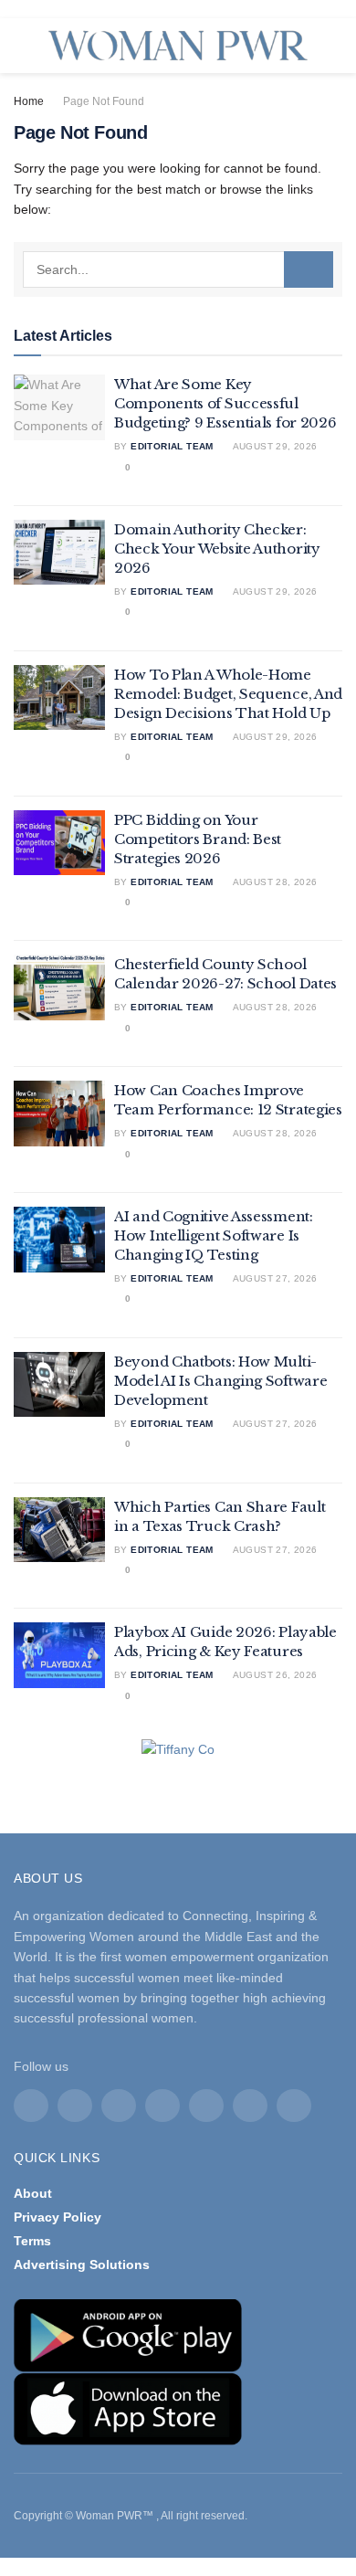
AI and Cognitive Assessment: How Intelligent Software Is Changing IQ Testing (214, 1235)
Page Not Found (104, 101)
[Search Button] (309, 269)
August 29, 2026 (273, 446)
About (33, 2193)
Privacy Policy (58, 2217)
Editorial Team (172, 446)
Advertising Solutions (82, 2265)
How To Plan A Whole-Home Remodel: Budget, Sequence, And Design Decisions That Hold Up (228, 694)
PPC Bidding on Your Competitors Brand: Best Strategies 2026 (198, 839)
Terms (32, 2241)
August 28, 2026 (273, 882)
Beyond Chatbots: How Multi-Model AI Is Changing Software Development (220, 1381)
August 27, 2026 (273, 1278)
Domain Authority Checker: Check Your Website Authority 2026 (217, 549)
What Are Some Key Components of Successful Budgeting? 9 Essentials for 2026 (225, 403)
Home (29, 101)
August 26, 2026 (273, 1675)
